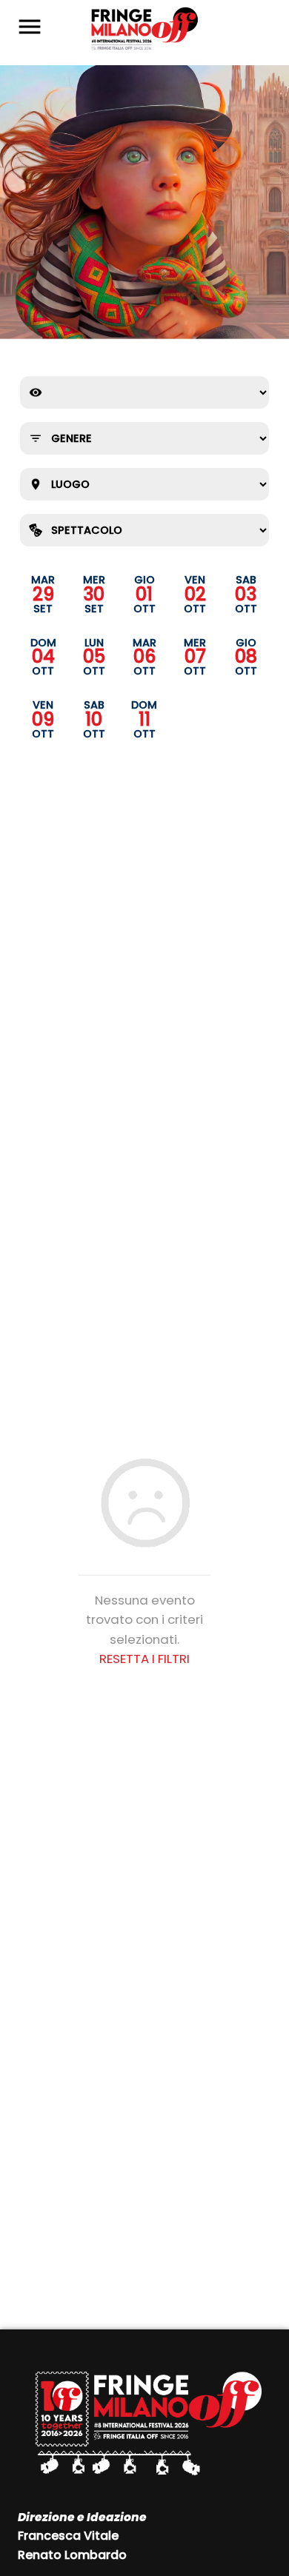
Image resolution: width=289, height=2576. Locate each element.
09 (43, 720)
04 (43, 658)
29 (43, 595)
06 (144, 658)
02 (195, 595)
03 (246, 595)
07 (195, 658)
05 (94, 658)
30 (94, 595)
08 (246, 658)
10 (94, 720)
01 (144, 595)
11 (144, 720)
